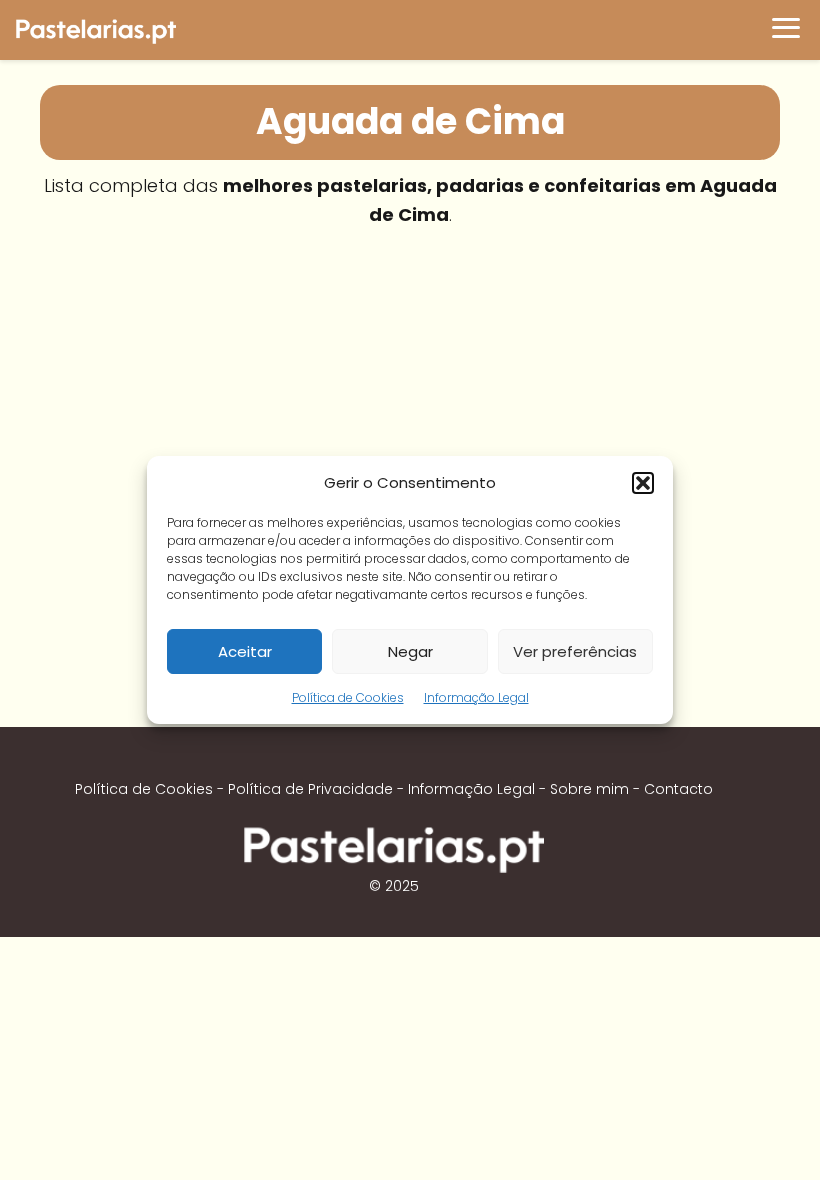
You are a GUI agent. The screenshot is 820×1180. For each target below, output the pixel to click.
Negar (410, 651)
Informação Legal (476, 697)
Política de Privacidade (310, 789)
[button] (643, 483)
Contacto (678, 789)
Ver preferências (575, 651)
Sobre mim (589, 789)
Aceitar (245, 651)
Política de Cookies (348, 697)
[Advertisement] (410, 389)
